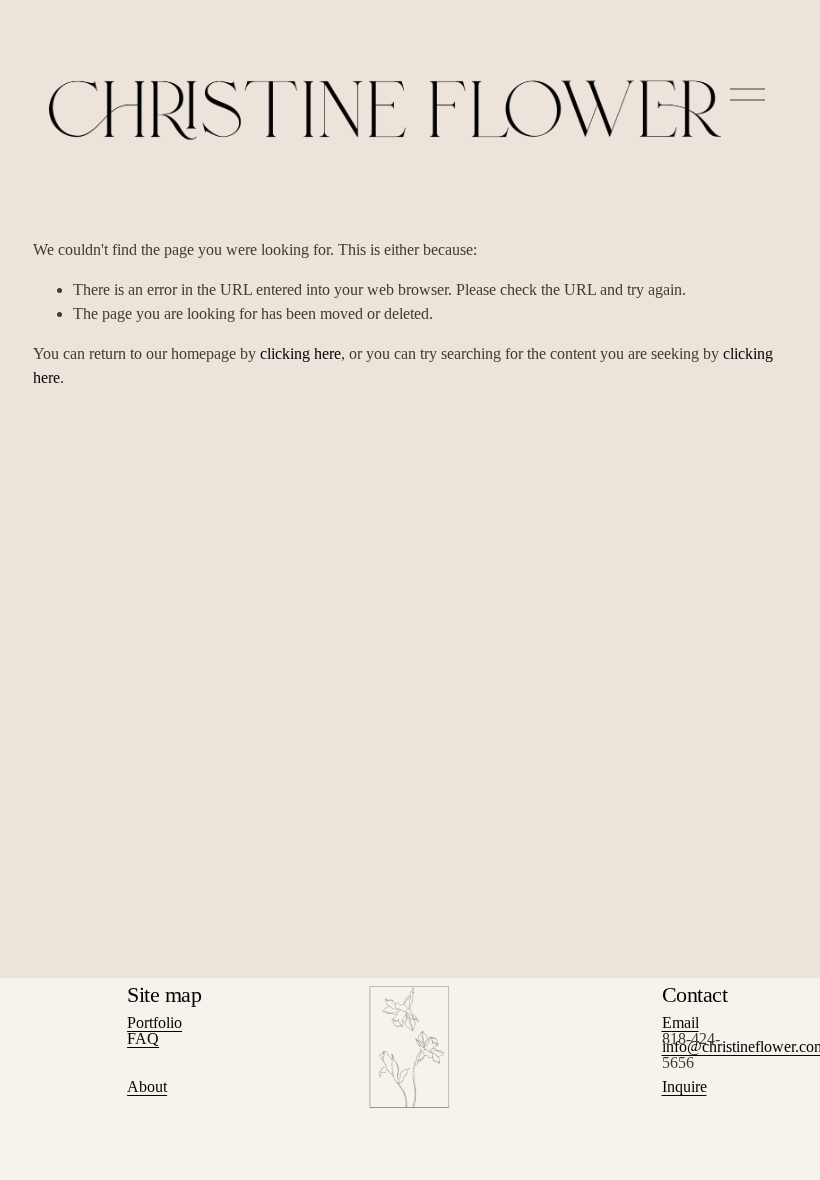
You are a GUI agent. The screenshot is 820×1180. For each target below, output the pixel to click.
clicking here (300, 353)
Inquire (684, 1086)
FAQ (143, 1038)
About (147, 1086)
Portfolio (154, 1022)
